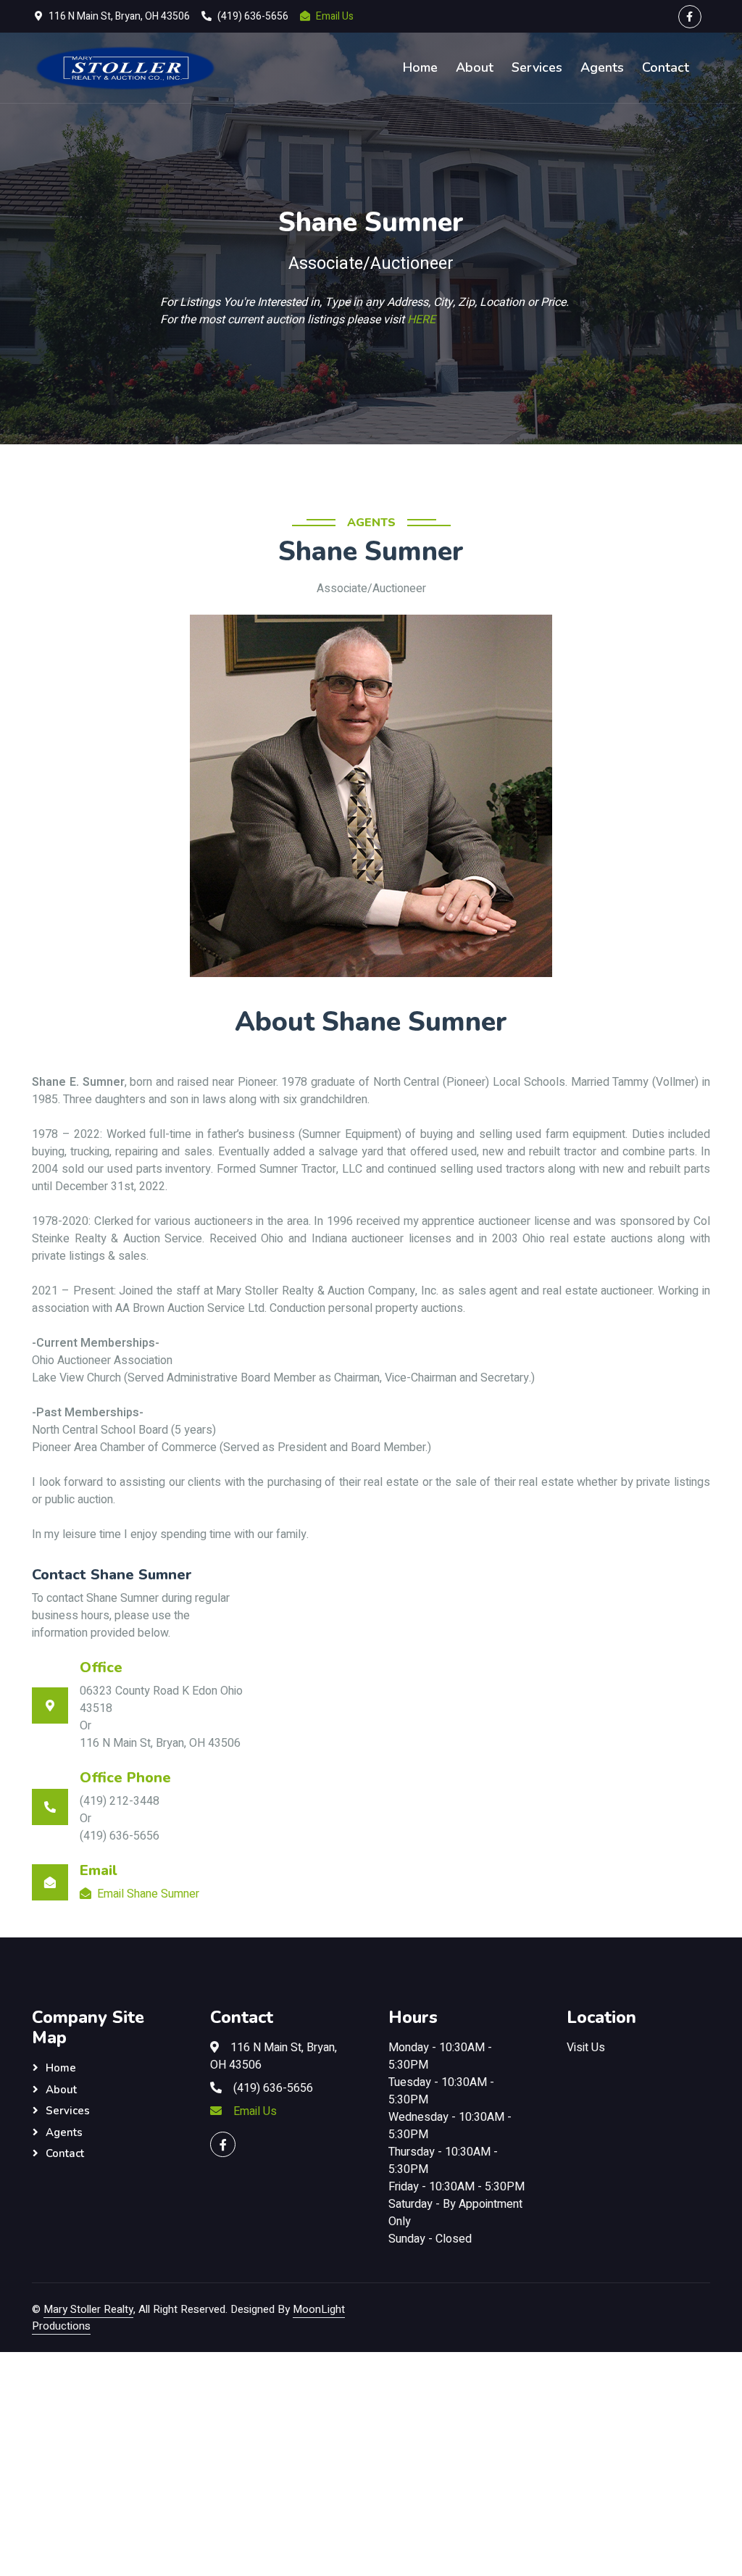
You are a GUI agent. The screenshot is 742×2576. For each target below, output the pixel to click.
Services (537, 67)
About (475, 67)
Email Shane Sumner (148, 1894)
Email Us (335, 16)
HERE (421, 320)
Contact (666, 67)
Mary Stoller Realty (88, 2309)
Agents (602, 67)
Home (420, 67)
